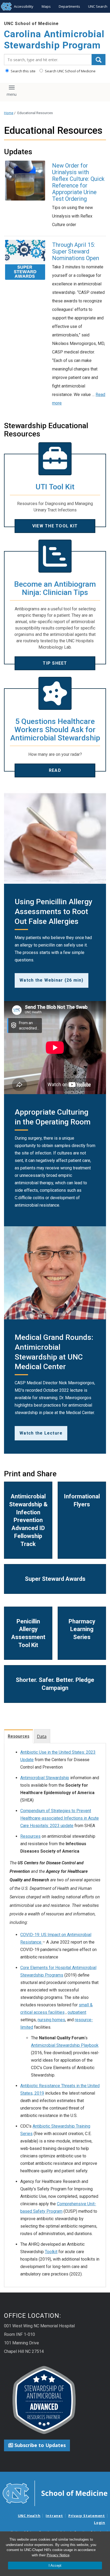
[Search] (99, 60)
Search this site (23, 71)
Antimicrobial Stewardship (45, 1778)
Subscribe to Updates (39, 2445)
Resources (30, 1836)
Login (100, 2523)
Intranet (54, 2516)
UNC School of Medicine (31, 24)
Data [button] (42, 1736)
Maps (46, 6)
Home (9, 113)
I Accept (55, 2565)
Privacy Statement (87, 2516)
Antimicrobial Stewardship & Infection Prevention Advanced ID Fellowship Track (28, 1520)
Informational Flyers (82, 1500)
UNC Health (29, 2516)
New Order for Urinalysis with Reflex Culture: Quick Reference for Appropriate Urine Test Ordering (78, 182)
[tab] (19, 1736)
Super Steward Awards (55, 1579)
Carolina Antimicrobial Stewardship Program (54, 40)
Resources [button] (19, 1736)
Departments (69, 6)
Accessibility (24, 6)
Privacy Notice (58, 2555)
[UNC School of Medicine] (55, 2493)
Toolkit (51, 2252)
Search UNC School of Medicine (70, 71)
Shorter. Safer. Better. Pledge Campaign (55, 1684)
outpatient (77, 2012)
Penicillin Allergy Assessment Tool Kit (28, 1633)
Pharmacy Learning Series (82, 1629)
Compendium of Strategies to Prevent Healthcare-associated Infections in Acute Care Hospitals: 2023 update (60, 1818)
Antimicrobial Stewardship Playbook (65, 2045)
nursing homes (51, 2020)
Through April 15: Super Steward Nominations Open (76, 251)
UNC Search (98, 6)
